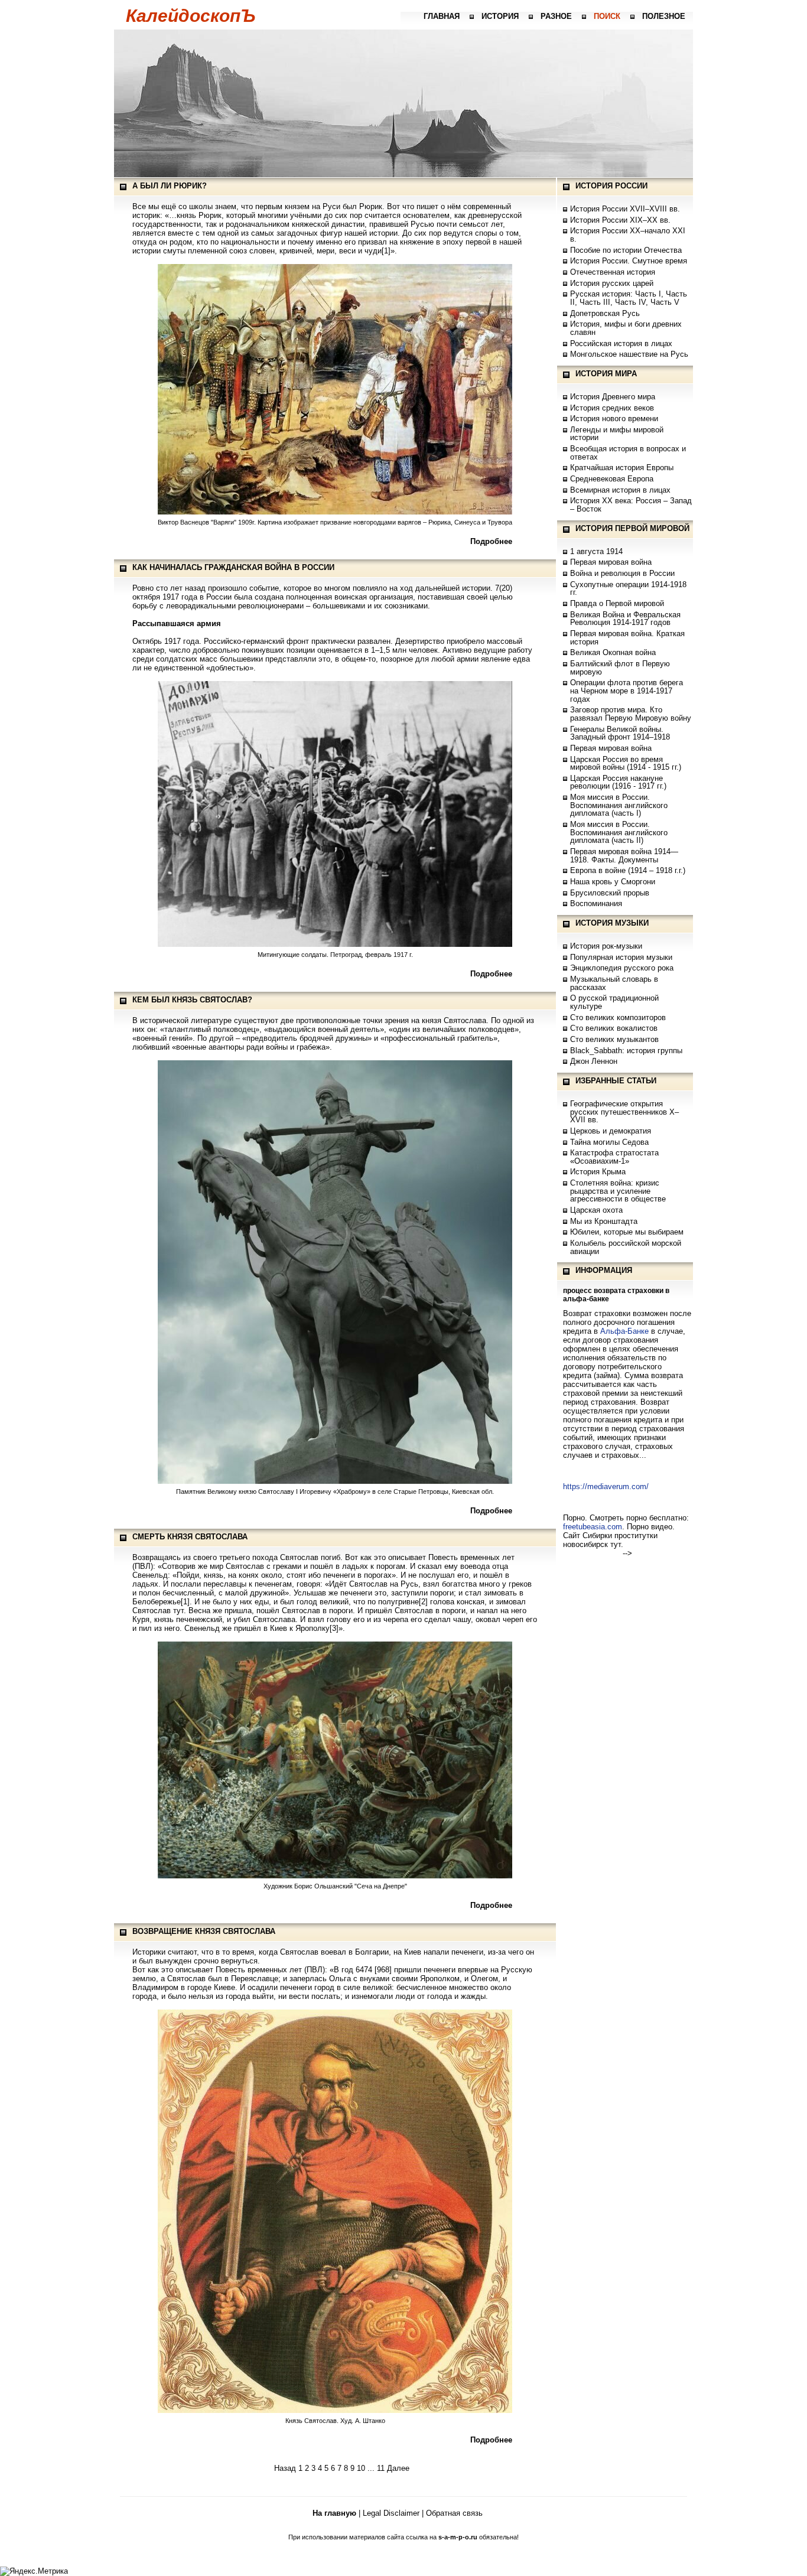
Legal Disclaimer (391, 2513)
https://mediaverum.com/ (606, 1486)
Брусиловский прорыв (610, 893)
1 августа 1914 (596, 551)
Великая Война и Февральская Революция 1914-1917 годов (625, 619)
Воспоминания (596, 903)
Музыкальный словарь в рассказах (614, 983)
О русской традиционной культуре (614, 1002)
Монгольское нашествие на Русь (629, 354)
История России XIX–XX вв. (620, 220)
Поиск (607, 16)
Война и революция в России (622, 573)
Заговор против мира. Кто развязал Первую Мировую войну (631, 714)
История (500, 16)
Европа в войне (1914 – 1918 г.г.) (628, 870)
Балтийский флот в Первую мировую (620, 668)
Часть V (665, 302)
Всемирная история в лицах (620, 490)
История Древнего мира (613, 397)
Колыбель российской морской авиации (626, 1247)
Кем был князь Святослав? (192, 1000)
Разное (556, 16)
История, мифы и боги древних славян (626, 328)
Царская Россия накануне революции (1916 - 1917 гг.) (618, 782)
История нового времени (614, 419)
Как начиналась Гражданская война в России (233, 567)
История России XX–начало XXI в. (628, 235)
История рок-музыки (606, 946)
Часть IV (630, 302)
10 (361, 2468)
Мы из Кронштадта (604, 1221)
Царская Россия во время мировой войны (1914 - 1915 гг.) (626, 763)
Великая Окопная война (613, 652)
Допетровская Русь (605, 313)
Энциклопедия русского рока (622, 968)
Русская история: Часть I (616, 294)
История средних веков (612, 408)
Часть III (595, 302)
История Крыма (598, 1172)
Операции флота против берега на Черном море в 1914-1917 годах (627, 691)
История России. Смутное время (629, 261)
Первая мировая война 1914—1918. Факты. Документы (624, 856)
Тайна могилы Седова (609, 1142)
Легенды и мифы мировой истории (617, 434)
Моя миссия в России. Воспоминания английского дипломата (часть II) (619, 832)
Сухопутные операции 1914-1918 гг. (628, 589)
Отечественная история (613, 272)
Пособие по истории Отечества (626, 250)
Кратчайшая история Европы (622, 468)
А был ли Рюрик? (170, 186)
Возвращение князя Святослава (204, 1931)
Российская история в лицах (621, 343)
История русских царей (612, 283)
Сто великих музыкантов (614, 1039)
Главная (442, 16)
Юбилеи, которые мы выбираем (627, 1232)
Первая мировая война (611, 562)
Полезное (664, 16)
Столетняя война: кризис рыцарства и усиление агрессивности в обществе (618, 1191)
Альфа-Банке (624, 1331)
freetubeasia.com (593, 1527)
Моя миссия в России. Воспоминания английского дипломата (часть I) (619, 805)
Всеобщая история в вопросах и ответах (628, 453)
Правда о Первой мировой (617, 603)
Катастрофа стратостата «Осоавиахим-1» (614, 1157)
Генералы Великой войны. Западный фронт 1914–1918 (620, 733)
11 (381, 2468)
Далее (398, 2468)
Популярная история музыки (621, 957)
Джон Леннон (594, 1061)
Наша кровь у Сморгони (613, 882)
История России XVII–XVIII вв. (625, 209)
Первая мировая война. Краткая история (627, 638)
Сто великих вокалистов (614, 1028)
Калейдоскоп (191, 16)
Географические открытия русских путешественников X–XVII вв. (624, 1112)
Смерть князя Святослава (190, 1537)
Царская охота (596, 1210)
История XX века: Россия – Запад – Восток (631, 505)
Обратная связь (454, 2513)
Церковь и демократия (611, 1131)
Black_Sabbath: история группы (626, 1051)
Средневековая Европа (612, 479)
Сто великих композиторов (618, 1017)
